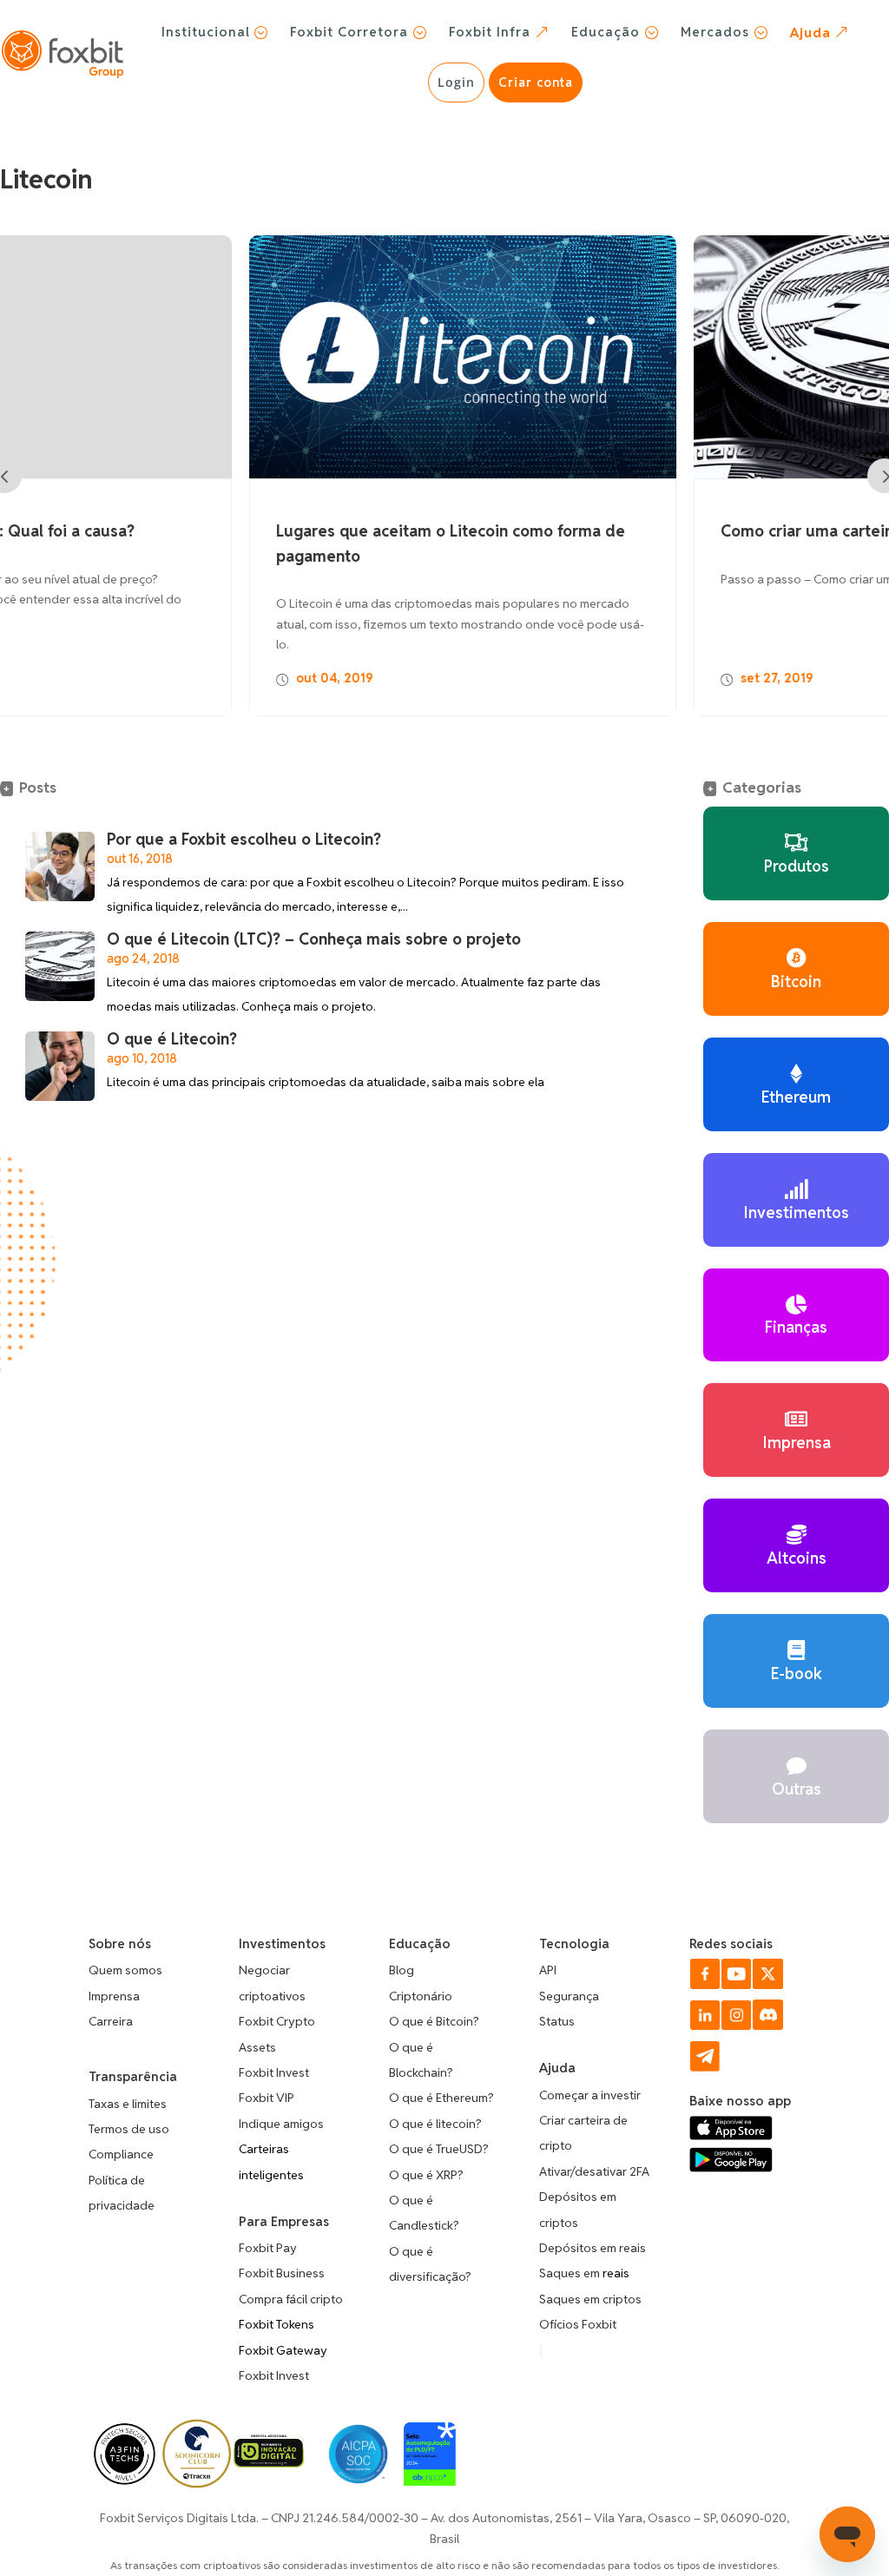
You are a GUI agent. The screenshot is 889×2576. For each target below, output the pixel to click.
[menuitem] (215, 32)
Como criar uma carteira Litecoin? (604, 532)
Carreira (111, 2021)
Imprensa (114, 1996)
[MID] (269, 2463)
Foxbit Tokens (277, 2324)
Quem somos (125, 1970)
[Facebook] (705, 1985)
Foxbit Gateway (283, 2350)
